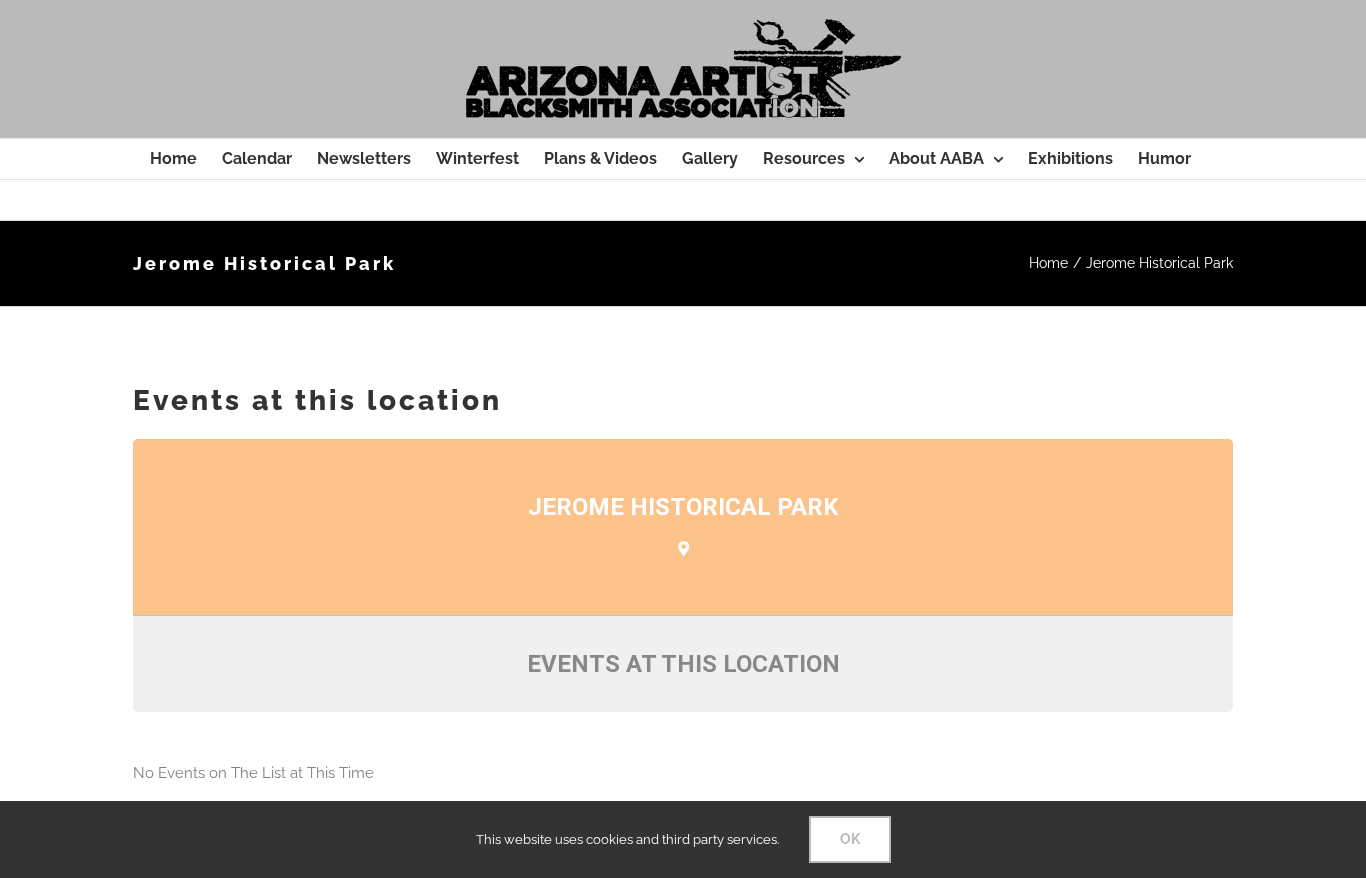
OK (850, 839)
